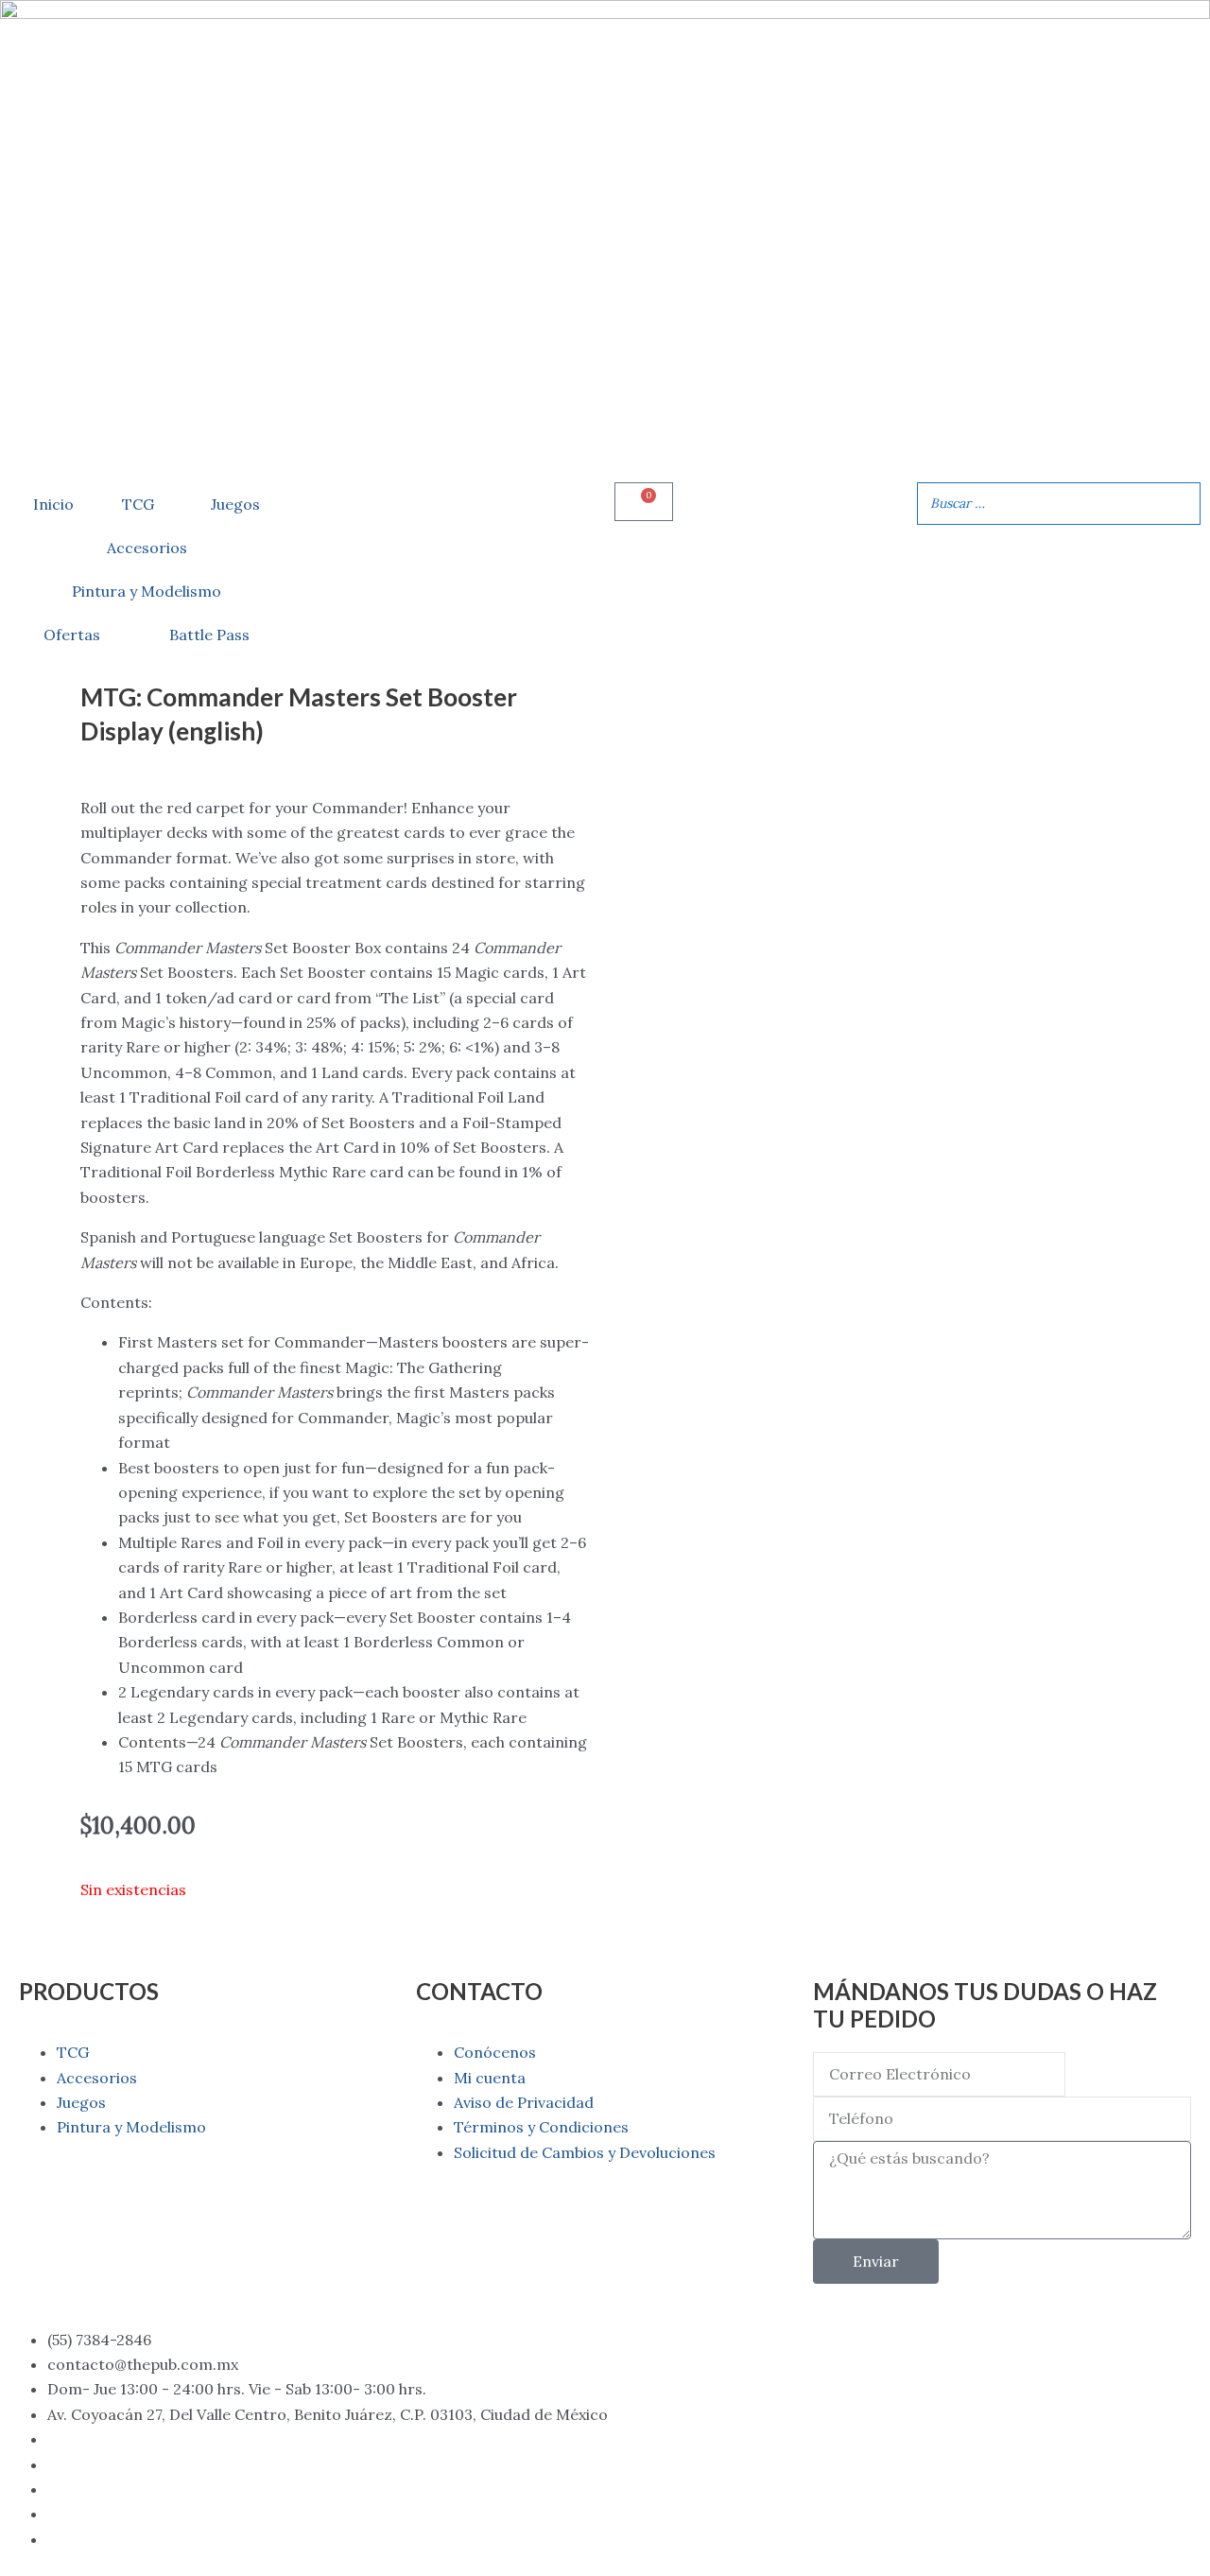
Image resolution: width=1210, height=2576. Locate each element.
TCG (138, 504)
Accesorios (147, 548)
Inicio (53, 504)
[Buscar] (1181, 504)
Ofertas (72, 635)
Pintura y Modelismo (147, 591)
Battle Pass (209, 635)
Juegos (235, 504)
